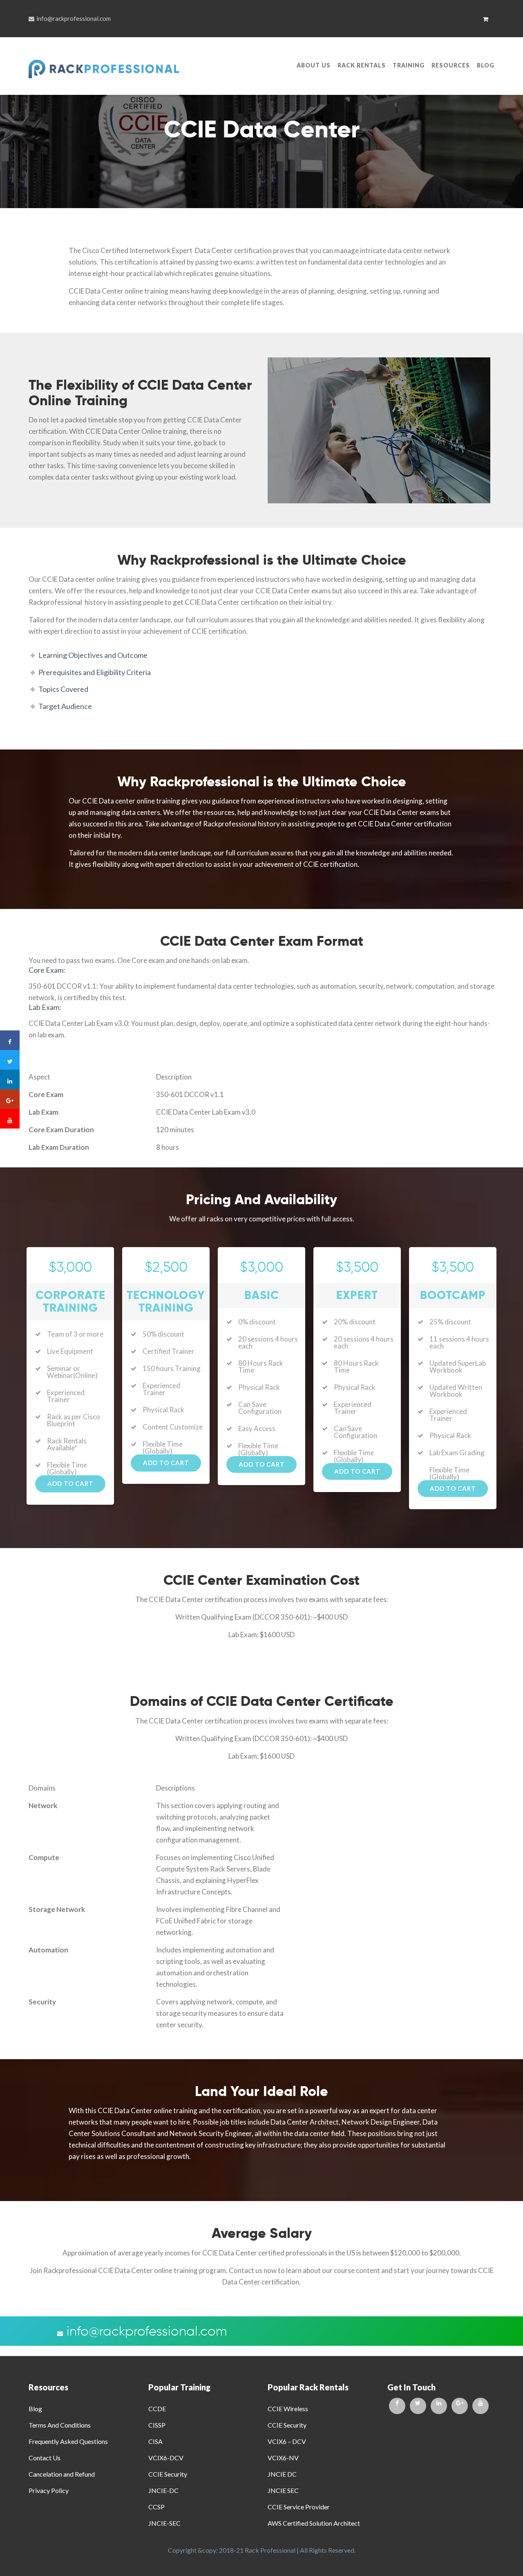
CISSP (157, 2425)
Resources (451, 65)
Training (409, 65)
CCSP (156, 2507)
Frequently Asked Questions (68, 2441)
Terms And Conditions (60, 2425)
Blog (486, 65)
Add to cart (70, 1483)
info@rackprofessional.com (74, 18)
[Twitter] (418, 2406)
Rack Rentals (362, 65)
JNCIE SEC (283, 2490)
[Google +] (460, 2406)
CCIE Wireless (288, 2409)
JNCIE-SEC (164, 2523)
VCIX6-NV (283, 2458)
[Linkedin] (439, 2406)
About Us (314, 65)
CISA (155, 2441)
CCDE (157, 2409)
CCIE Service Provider (299, 2507)
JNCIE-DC (163, 2490)
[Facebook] (397, 2406)
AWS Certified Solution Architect (314, 2523)
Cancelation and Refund (62, 2474)
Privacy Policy (49, 2490)
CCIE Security (168, 2474)
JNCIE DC (282, 2474)
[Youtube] (481, 2406)
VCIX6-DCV (166, 2458)
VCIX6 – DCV (287, 2441)
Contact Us (45, 2458)
